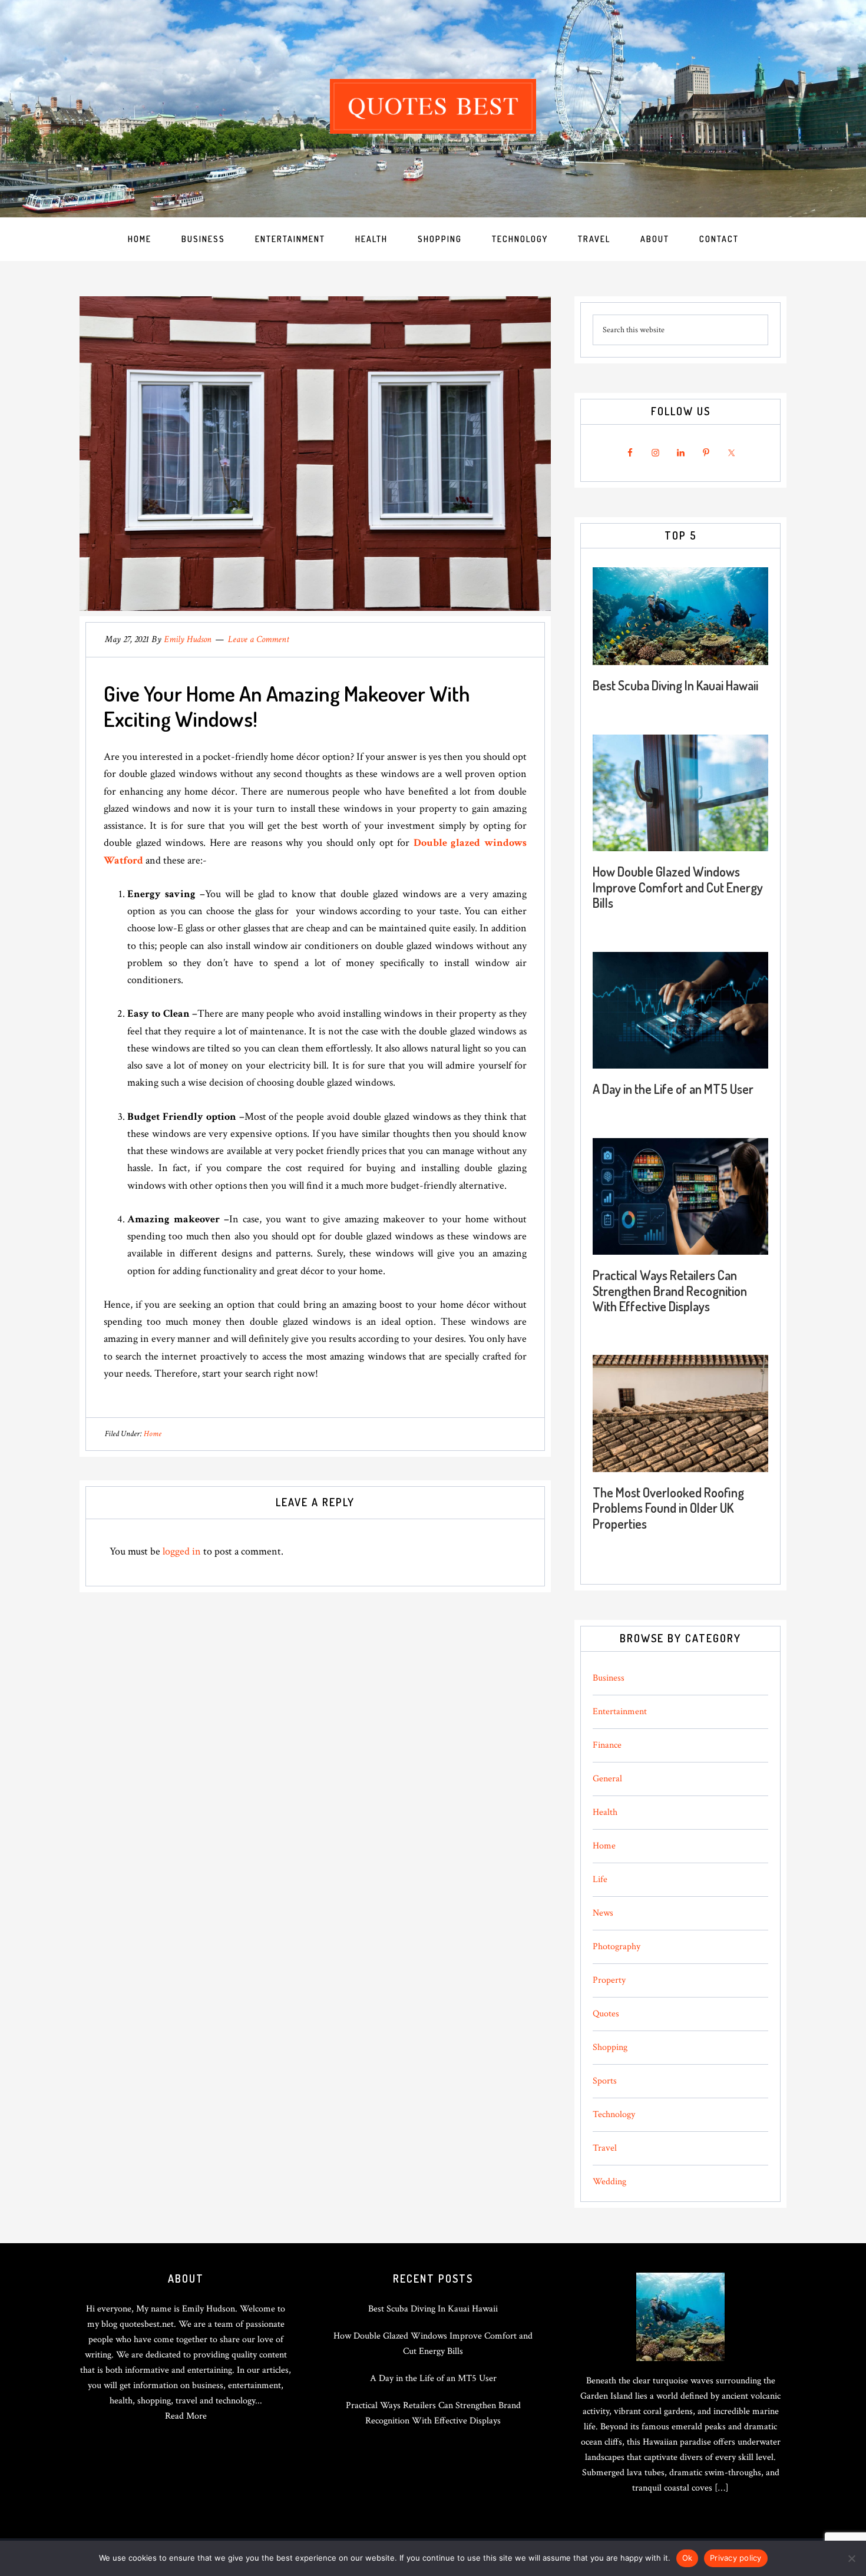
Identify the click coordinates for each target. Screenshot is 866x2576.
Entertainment (620, 1712)
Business (609, 1678)
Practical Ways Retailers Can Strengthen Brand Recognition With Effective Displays (670, 1290)
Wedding (609, 2182)
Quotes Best (433, 106)
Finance (607, 1745)
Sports (605, 2081)
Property (609, 1980)
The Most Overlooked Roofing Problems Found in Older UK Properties (668, 1508)
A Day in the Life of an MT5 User (673, 1089)
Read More (186, 2416)
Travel (605, 2148)
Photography (617, 1947)
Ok (687, 2558)
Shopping (610, 2047)
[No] (851, 2558)
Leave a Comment (259, 639)
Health (605, 1812)
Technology (614, 2114)
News (603, 1913)
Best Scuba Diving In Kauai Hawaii (675, 685)
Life (600, 1879)
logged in (182, 1551)
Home (153, 1434)
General (607, 1779)
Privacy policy (736, 2558)
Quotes (606, 2014)
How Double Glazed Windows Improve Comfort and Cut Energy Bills (678, 887)
